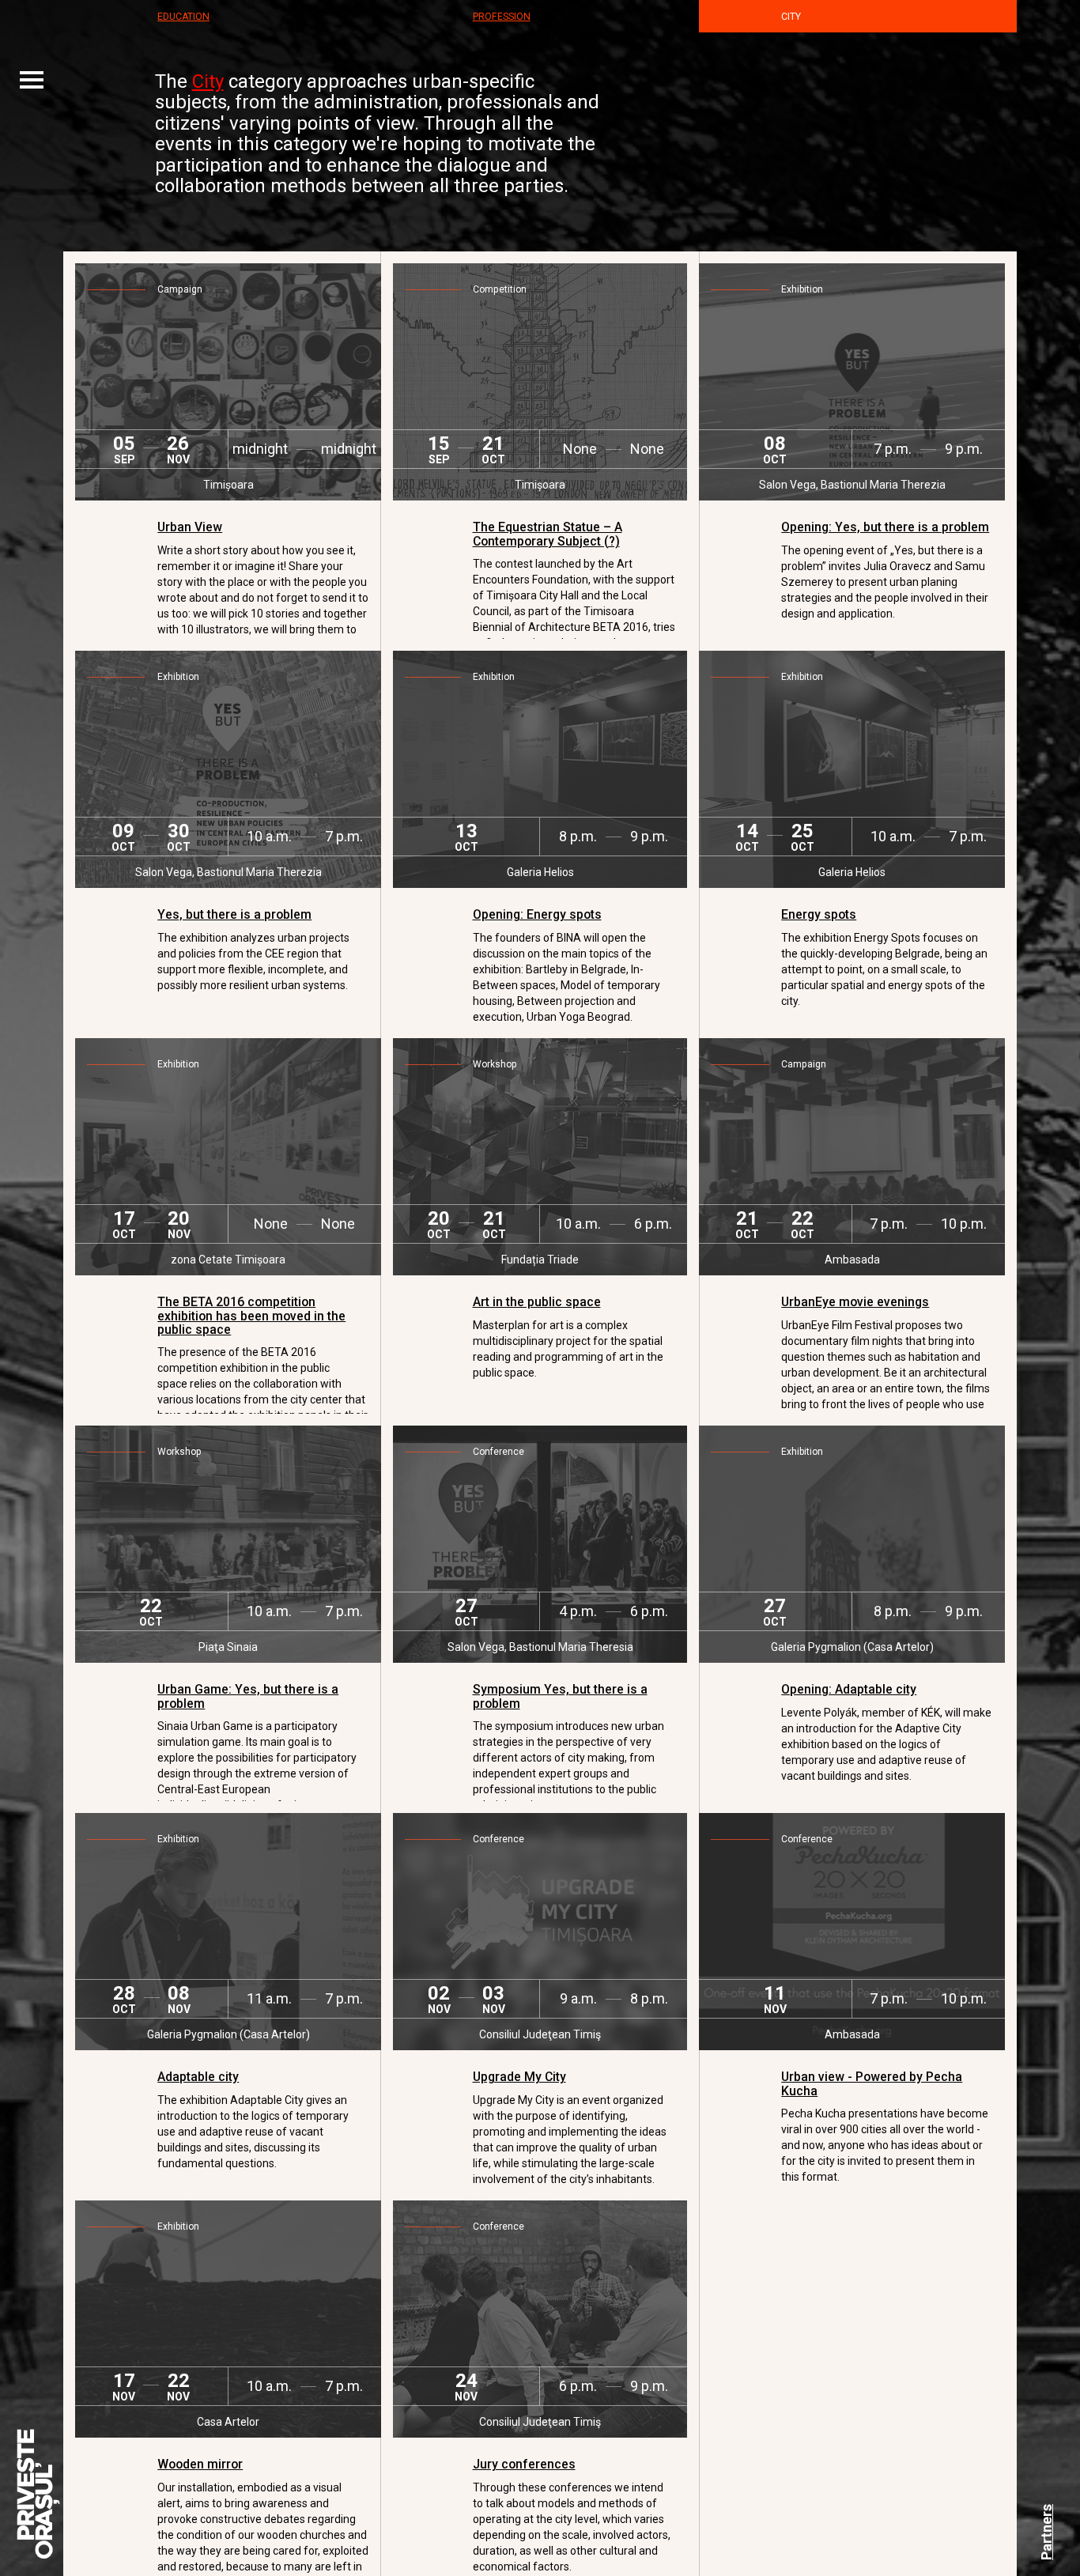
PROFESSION (502, 17)
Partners (1046, 2532)
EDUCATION (183, 17)
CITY (791, 17)
